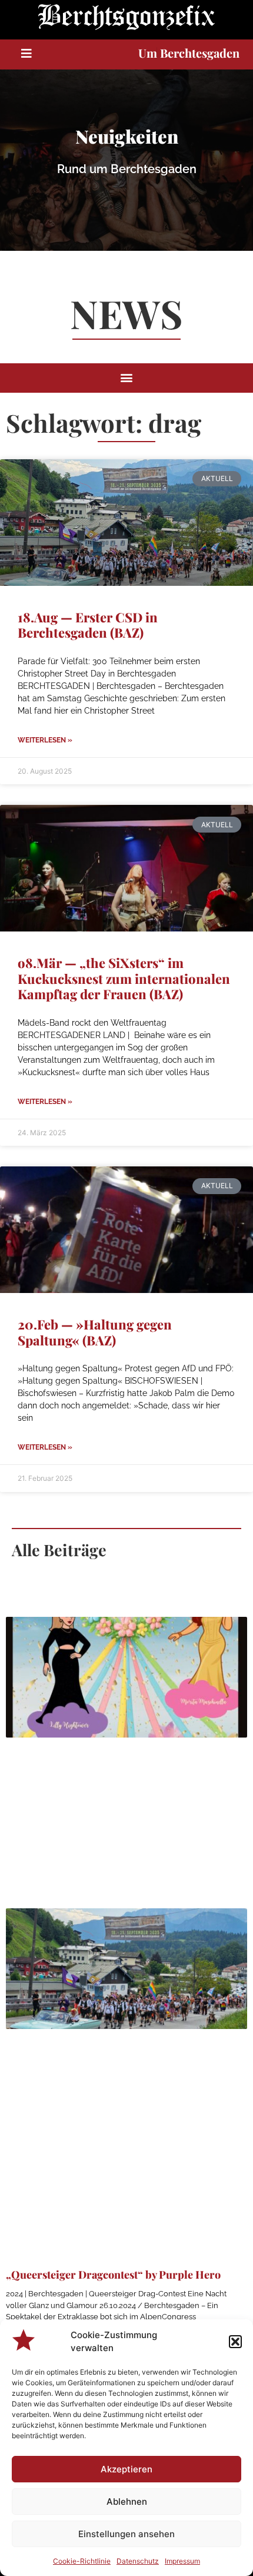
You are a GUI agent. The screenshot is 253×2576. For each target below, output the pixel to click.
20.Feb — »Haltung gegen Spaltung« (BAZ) (95, 1332)
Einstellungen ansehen (126, 2534)
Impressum (182, 2561)
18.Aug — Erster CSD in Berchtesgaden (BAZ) (88, 625)
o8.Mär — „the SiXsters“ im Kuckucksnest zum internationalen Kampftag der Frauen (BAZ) (124, 978)
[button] (235, 2342)
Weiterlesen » (45, 740)
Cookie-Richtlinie (82, 2561)
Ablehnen (127, 2502)
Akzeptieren (126, 2469)
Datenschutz (138, 2561)
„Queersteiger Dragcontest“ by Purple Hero (113, 2275)
